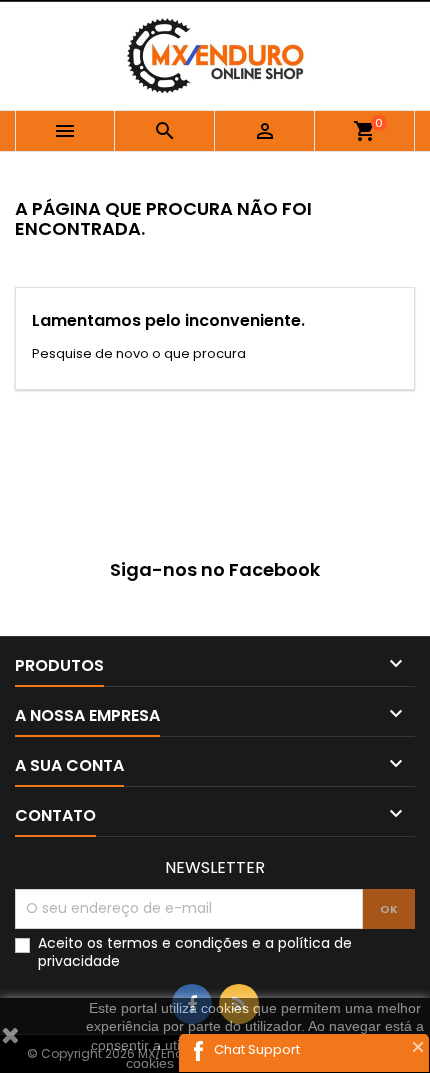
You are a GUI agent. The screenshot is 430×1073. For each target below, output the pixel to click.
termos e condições (177, 943)
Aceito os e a (195, 952)
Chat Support (257, 1049)
